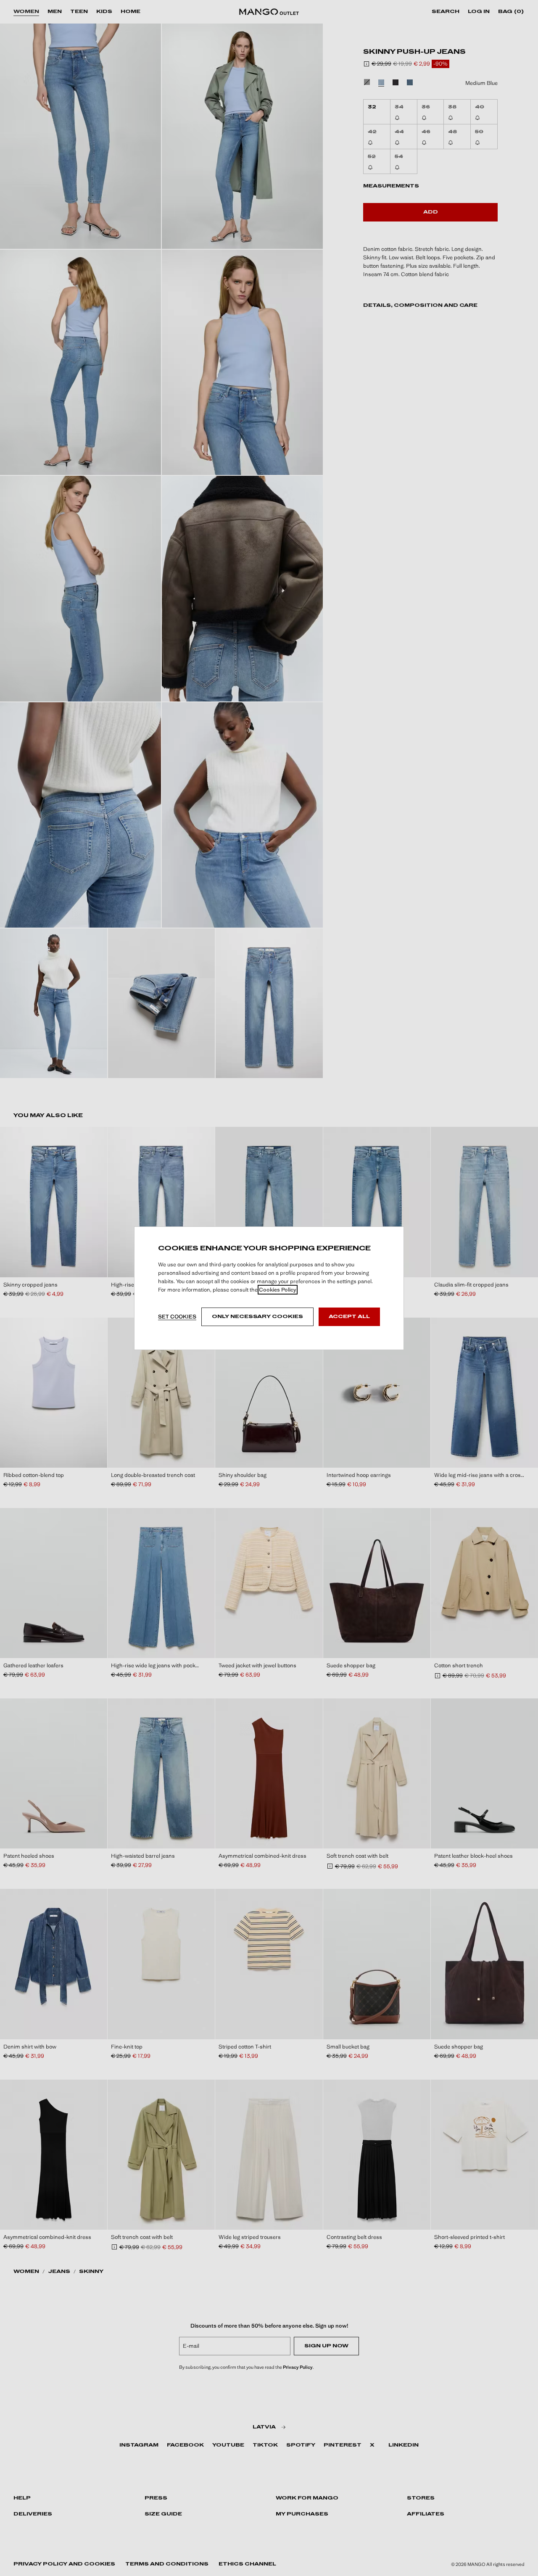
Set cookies (177, 1317)
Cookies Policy (278, 1290)
